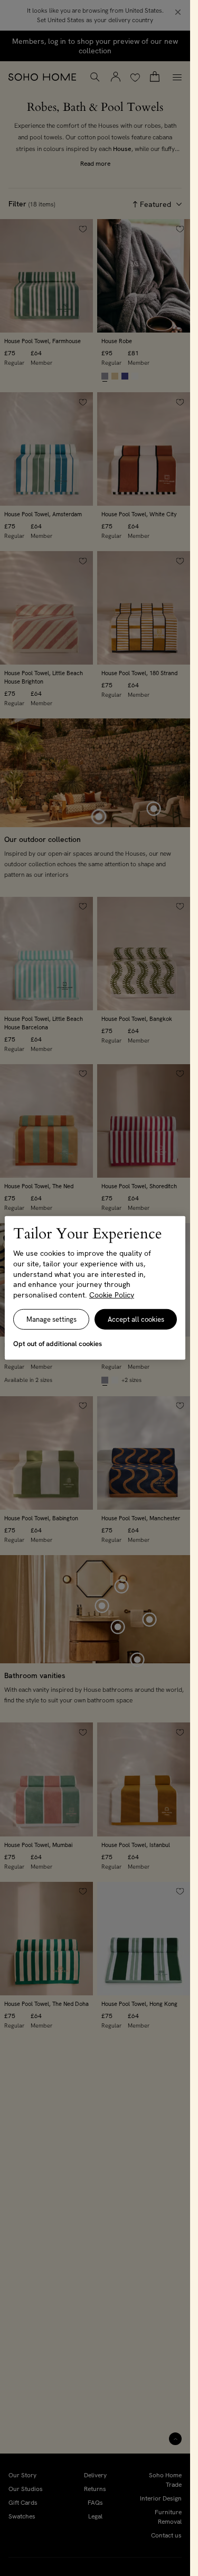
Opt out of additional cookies (58, 1344)
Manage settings (51, 1319)
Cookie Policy (112, 1295)
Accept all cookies (136, 1319)
